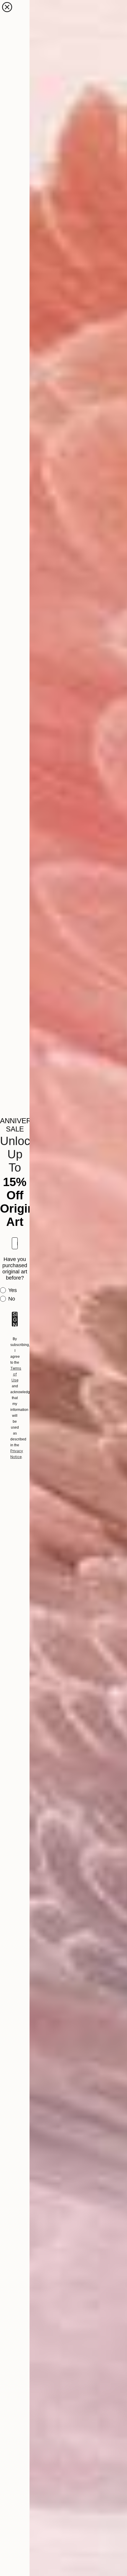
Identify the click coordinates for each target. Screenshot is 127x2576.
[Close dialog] (7, 7)
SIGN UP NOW (15, 1319)
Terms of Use (16, 1374)
